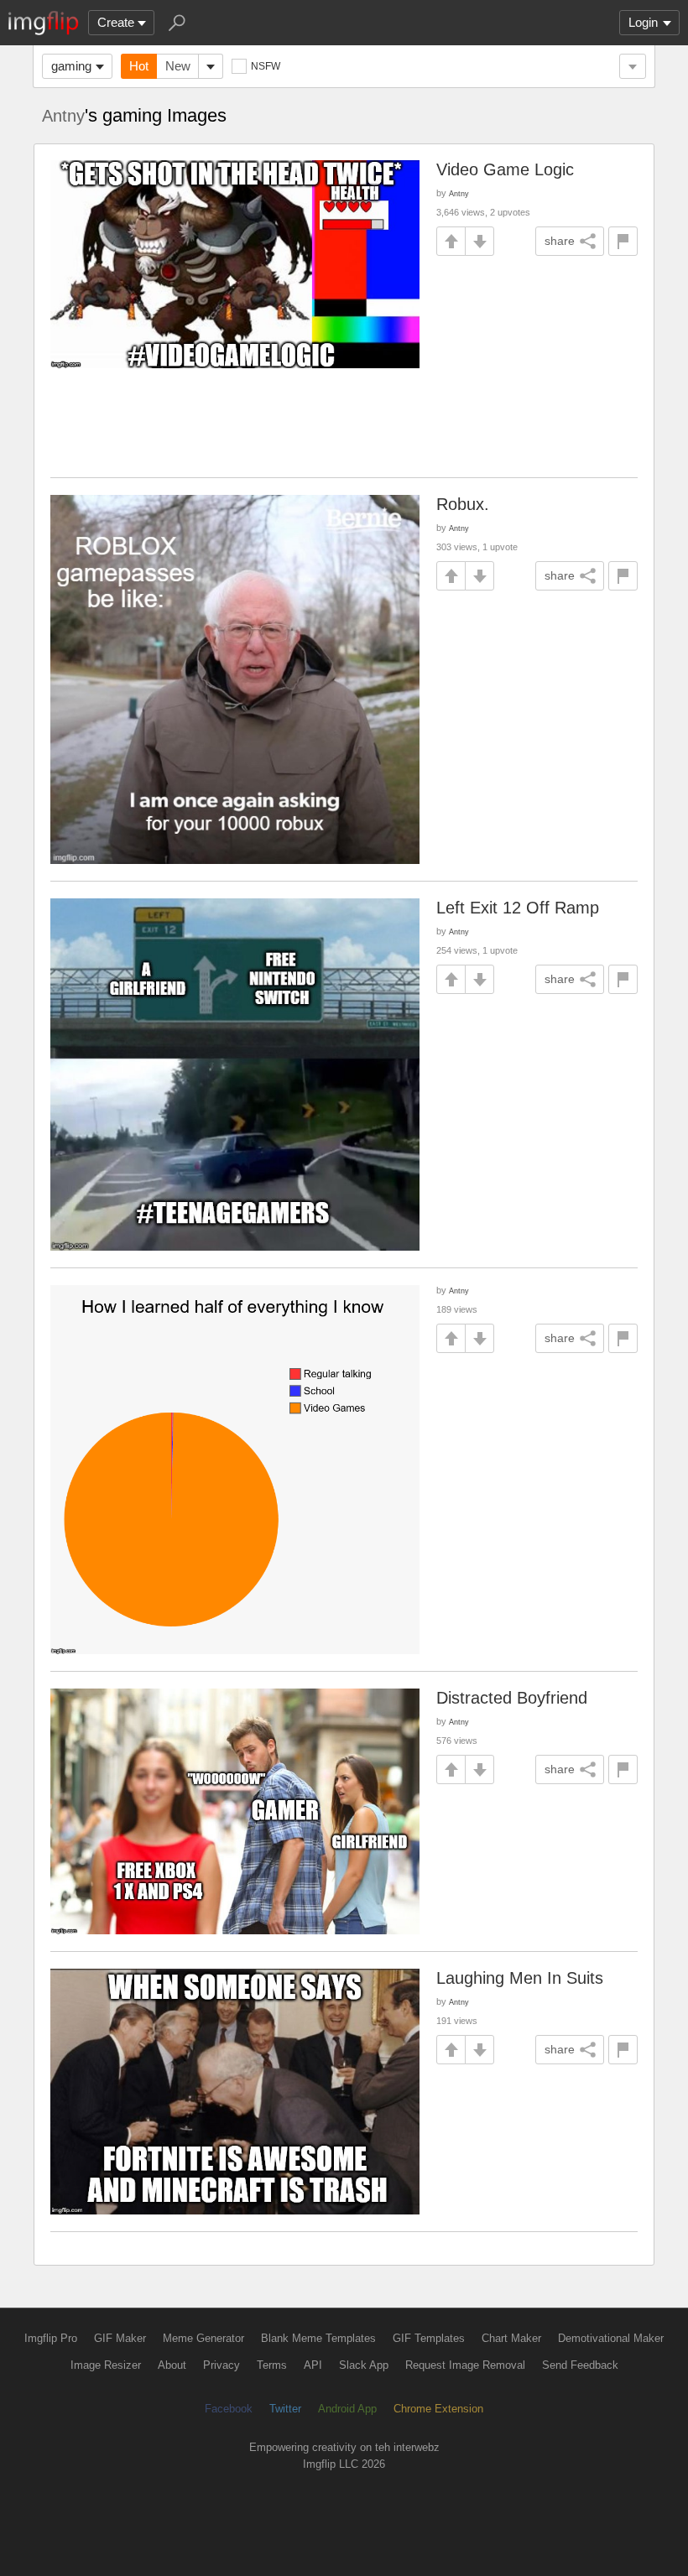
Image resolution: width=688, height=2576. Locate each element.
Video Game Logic (505, 169)
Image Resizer (106, 2365)
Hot (139, 66)
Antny (63, 116)
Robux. (463, 504)
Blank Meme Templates (318, 2338)
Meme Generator (203, 2338)
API (313, 2365)
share (560, 241)
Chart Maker (511, 2338)
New (178, 66)
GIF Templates (429, 2338)
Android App (347, 2409)
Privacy (222, 2365)
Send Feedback (580, 2365)
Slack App (364, 2365)
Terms (272, 2365)
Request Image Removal (465, 2365)
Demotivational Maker (611, 2338)
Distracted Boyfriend (512, 1698)
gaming (71, 66)
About (172, 2365)
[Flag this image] (623, 241)
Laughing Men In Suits (520, 1978)
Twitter (285, 2409)
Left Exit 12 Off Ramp (518, 908)
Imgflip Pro (51, 2338)
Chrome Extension (438, 2409)
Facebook (229, 2409)
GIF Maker (120, 2338)
